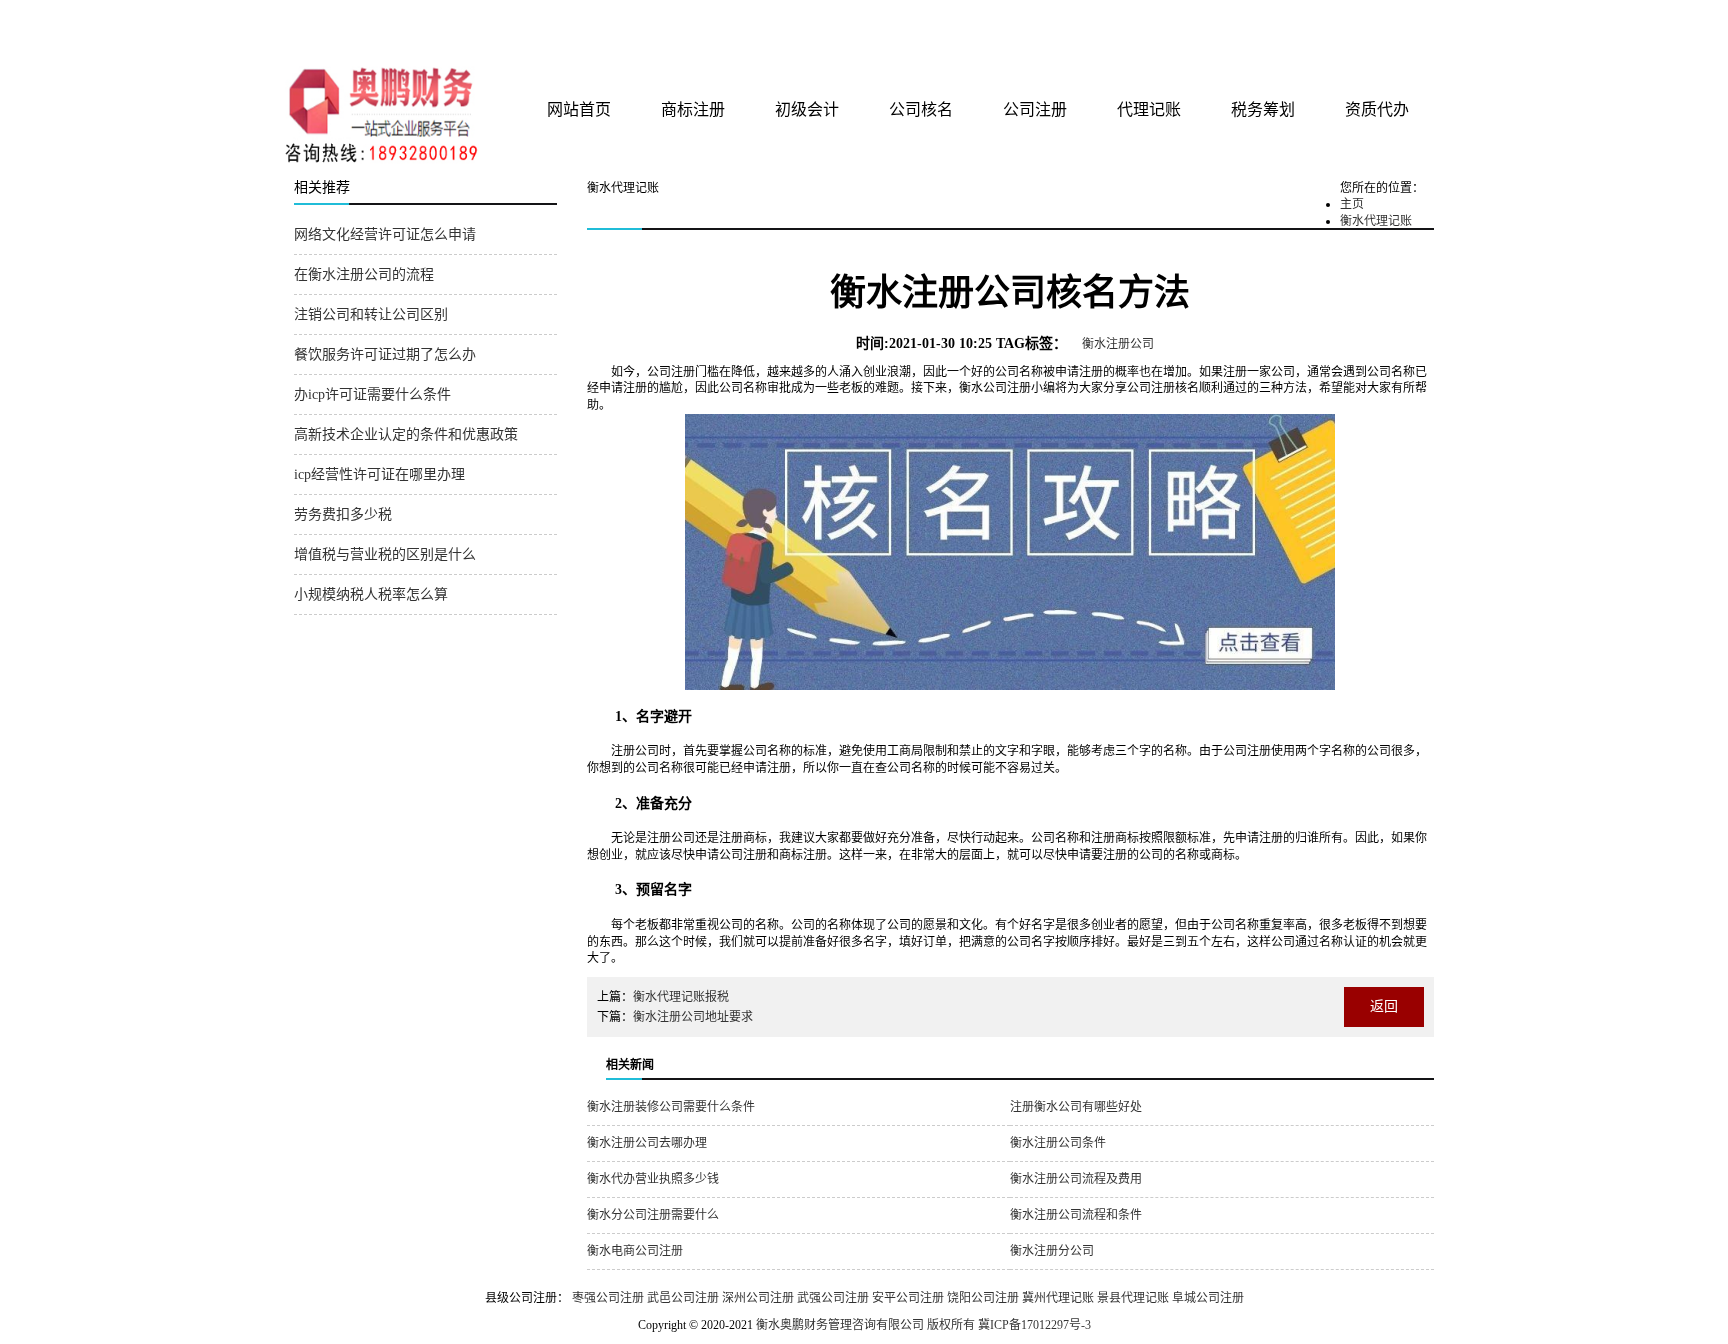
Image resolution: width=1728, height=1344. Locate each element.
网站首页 (579, 109)
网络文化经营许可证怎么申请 (385, 234)
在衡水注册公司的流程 (364, 274)
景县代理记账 (1133, 1298)
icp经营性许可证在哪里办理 (379, 474)
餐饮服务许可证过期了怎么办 (385, 354)
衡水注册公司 (1118, 344)
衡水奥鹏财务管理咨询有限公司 (531, 29)
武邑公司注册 (683, 1298)
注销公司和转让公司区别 (371, 314)
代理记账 (1149, 109)
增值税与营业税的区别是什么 (385, 554)
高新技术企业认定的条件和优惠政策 (406, 434)
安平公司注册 (908, 1298)
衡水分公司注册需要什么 (653, 1215)
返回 (1384, 1006)
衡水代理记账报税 (681, 997)
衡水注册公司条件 (1058, 1143)
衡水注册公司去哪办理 (647, 1143)
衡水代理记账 (1376, 221)
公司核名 (921, 109)
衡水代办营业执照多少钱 (653, 1179)
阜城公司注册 (1208, 1298)
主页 (1352, 204)
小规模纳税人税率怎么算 (371, 594)
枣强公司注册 (608, 1298)
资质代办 (1377, 109)
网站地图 (1407, 22)
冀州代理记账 (1058, 1298)
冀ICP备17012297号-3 (1034, 1325)
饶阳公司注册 (983, 1298)
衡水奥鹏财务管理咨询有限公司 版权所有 (865, 1325)
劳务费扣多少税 (343, 514)
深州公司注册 (758, 1298)
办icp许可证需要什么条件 (372, 394)
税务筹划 (1263, 109)
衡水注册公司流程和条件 (1076, 1215)
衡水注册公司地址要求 (693, 1017)
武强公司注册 (833, 1298)
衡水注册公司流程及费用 (1076, 1179)
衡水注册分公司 (1052, 1251)
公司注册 (1035, 109)
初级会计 (807, 109)
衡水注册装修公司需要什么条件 (671, 1107)
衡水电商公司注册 (635, 1251)
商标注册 (693, 109)
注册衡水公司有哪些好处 (1076, 1107)
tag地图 (1364, 22)
